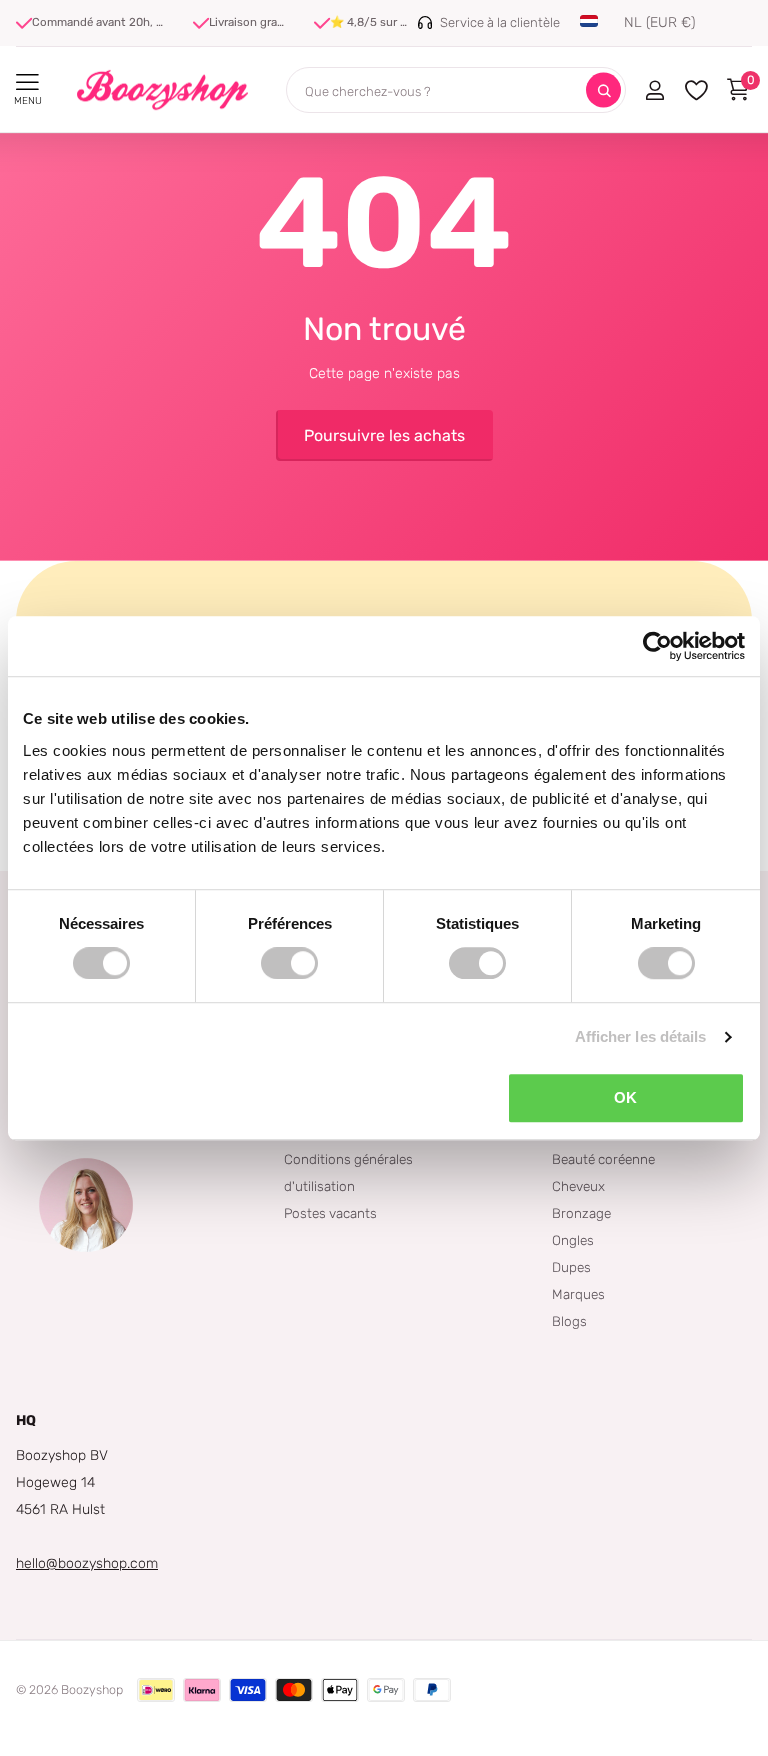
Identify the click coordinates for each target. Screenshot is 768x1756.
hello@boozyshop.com (87, 1563)
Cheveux (578, 1186)
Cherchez (603, 90)
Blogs (569, 1321)
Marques (578, 1294)
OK (625, 1097)
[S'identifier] (654, 90)
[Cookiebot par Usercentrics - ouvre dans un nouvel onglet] (657, 646)
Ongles (573, 1240)
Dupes (571, 1267)
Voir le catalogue (27, 82)
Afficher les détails (641, 1036)
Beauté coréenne (603, 1159)
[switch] (289, 963)
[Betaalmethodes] (156, 1690)
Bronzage (581, 1213)
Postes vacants (330, 1213)
